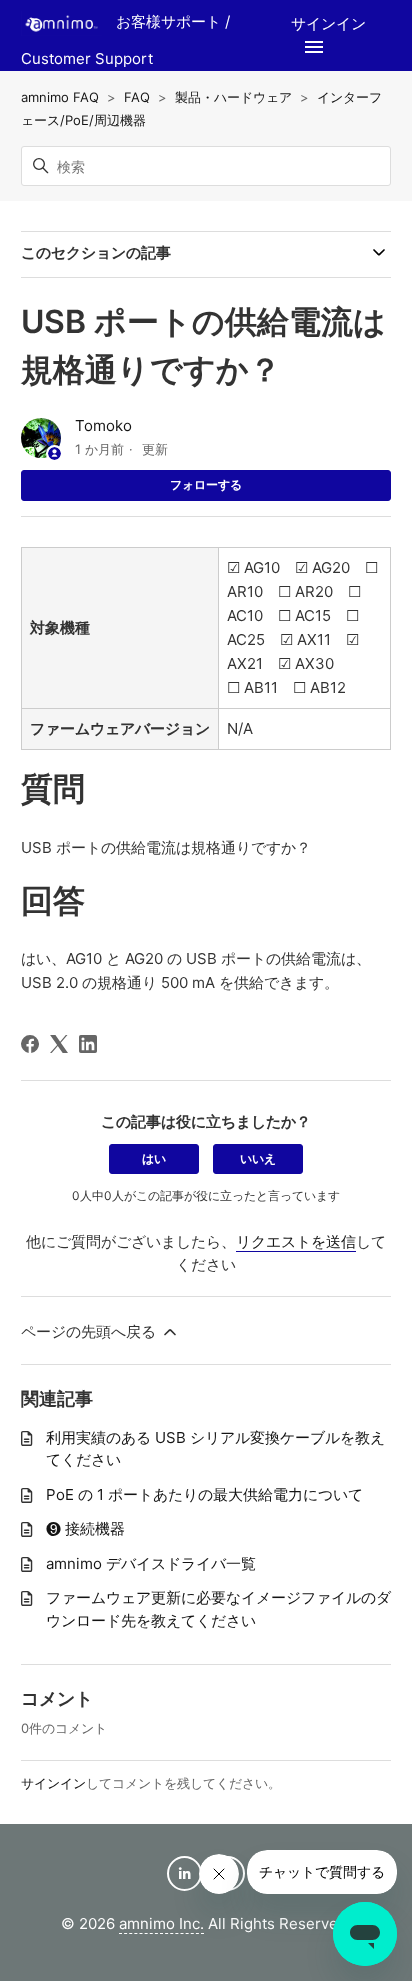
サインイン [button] (328, 23)
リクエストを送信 (296, 1241)
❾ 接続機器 (85, 1528)
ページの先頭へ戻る (90, 1331)
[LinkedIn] (88, 1044)
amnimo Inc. (161, 1923)
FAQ (137, 97)
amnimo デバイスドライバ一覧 (151, 1563)
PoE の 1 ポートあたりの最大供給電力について (204, 1494)
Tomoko (103, 425)
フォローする (206, 484)
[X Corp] (59, 1044)
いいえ (258, 1158)
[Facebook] (30, 1044)
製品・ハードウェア (233, 97)
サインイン (53, 1783)
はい (154, 1158)
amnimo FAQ (60, 97)
